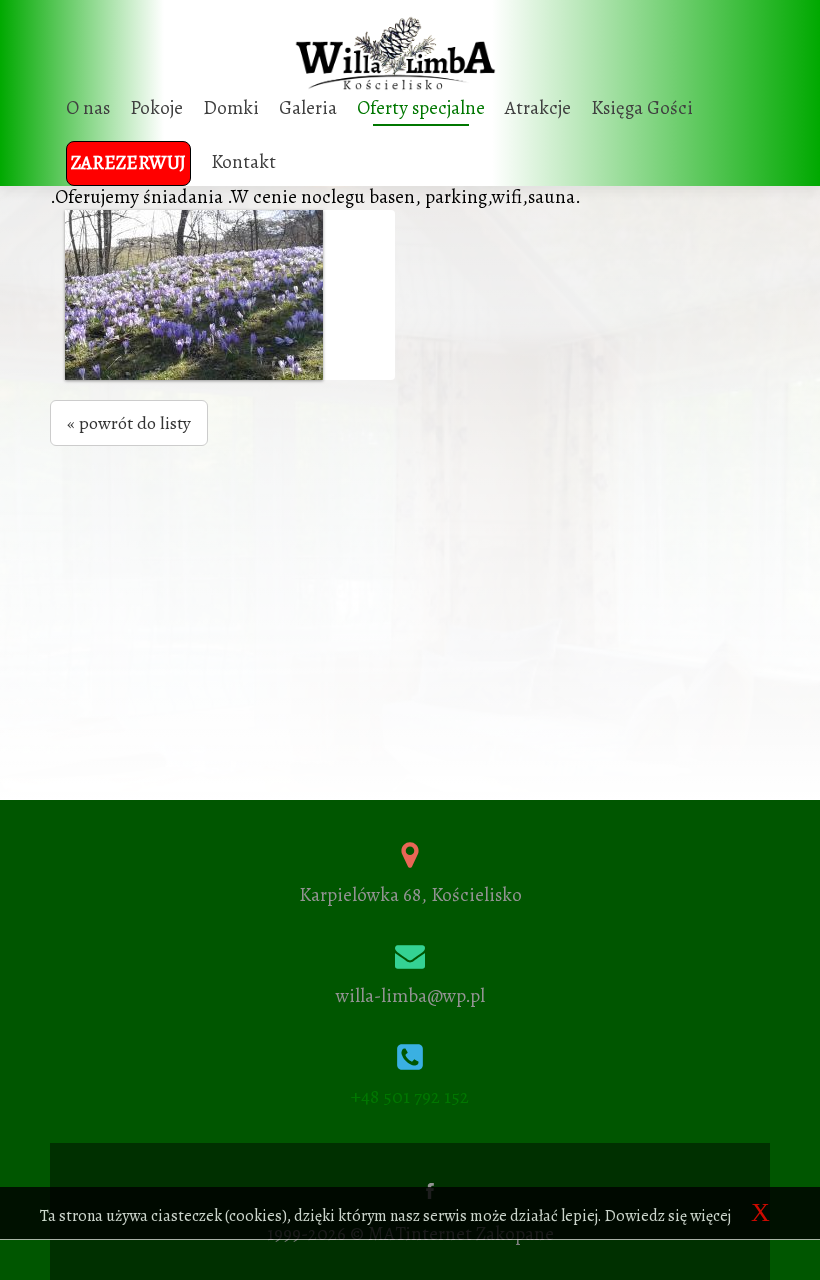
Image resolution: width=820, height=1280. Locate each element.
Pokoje (156, 108)
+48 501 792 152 (410, 1097)
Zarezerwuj (128, 163)
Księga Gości (642, 108)
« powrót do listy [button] (129, 423)
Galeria (308, 108)
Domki (231, 108)
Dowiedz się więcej (668, 1216)
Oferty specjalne (421, 108)
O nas (88, 108)
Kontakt (243, 162)
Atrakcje (538, 108)
